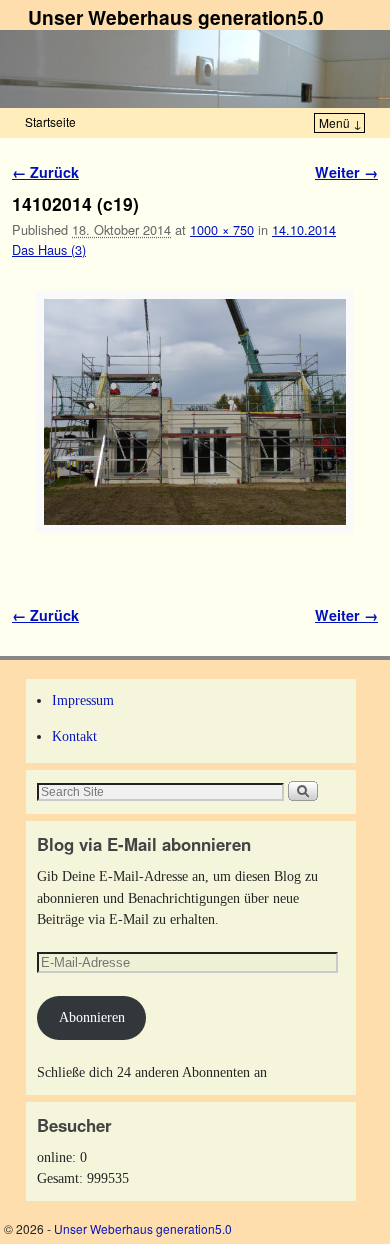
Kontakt (74, 736)
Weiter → (346, 172)
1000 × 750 (222, 229)
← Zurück (45, 172)
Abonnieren (92, 1017)
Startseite (50, 121)
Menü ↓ (340, 122)
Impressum (83, 700)
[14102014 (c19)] (195, 412)
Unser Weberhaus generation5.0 (176, 17)
